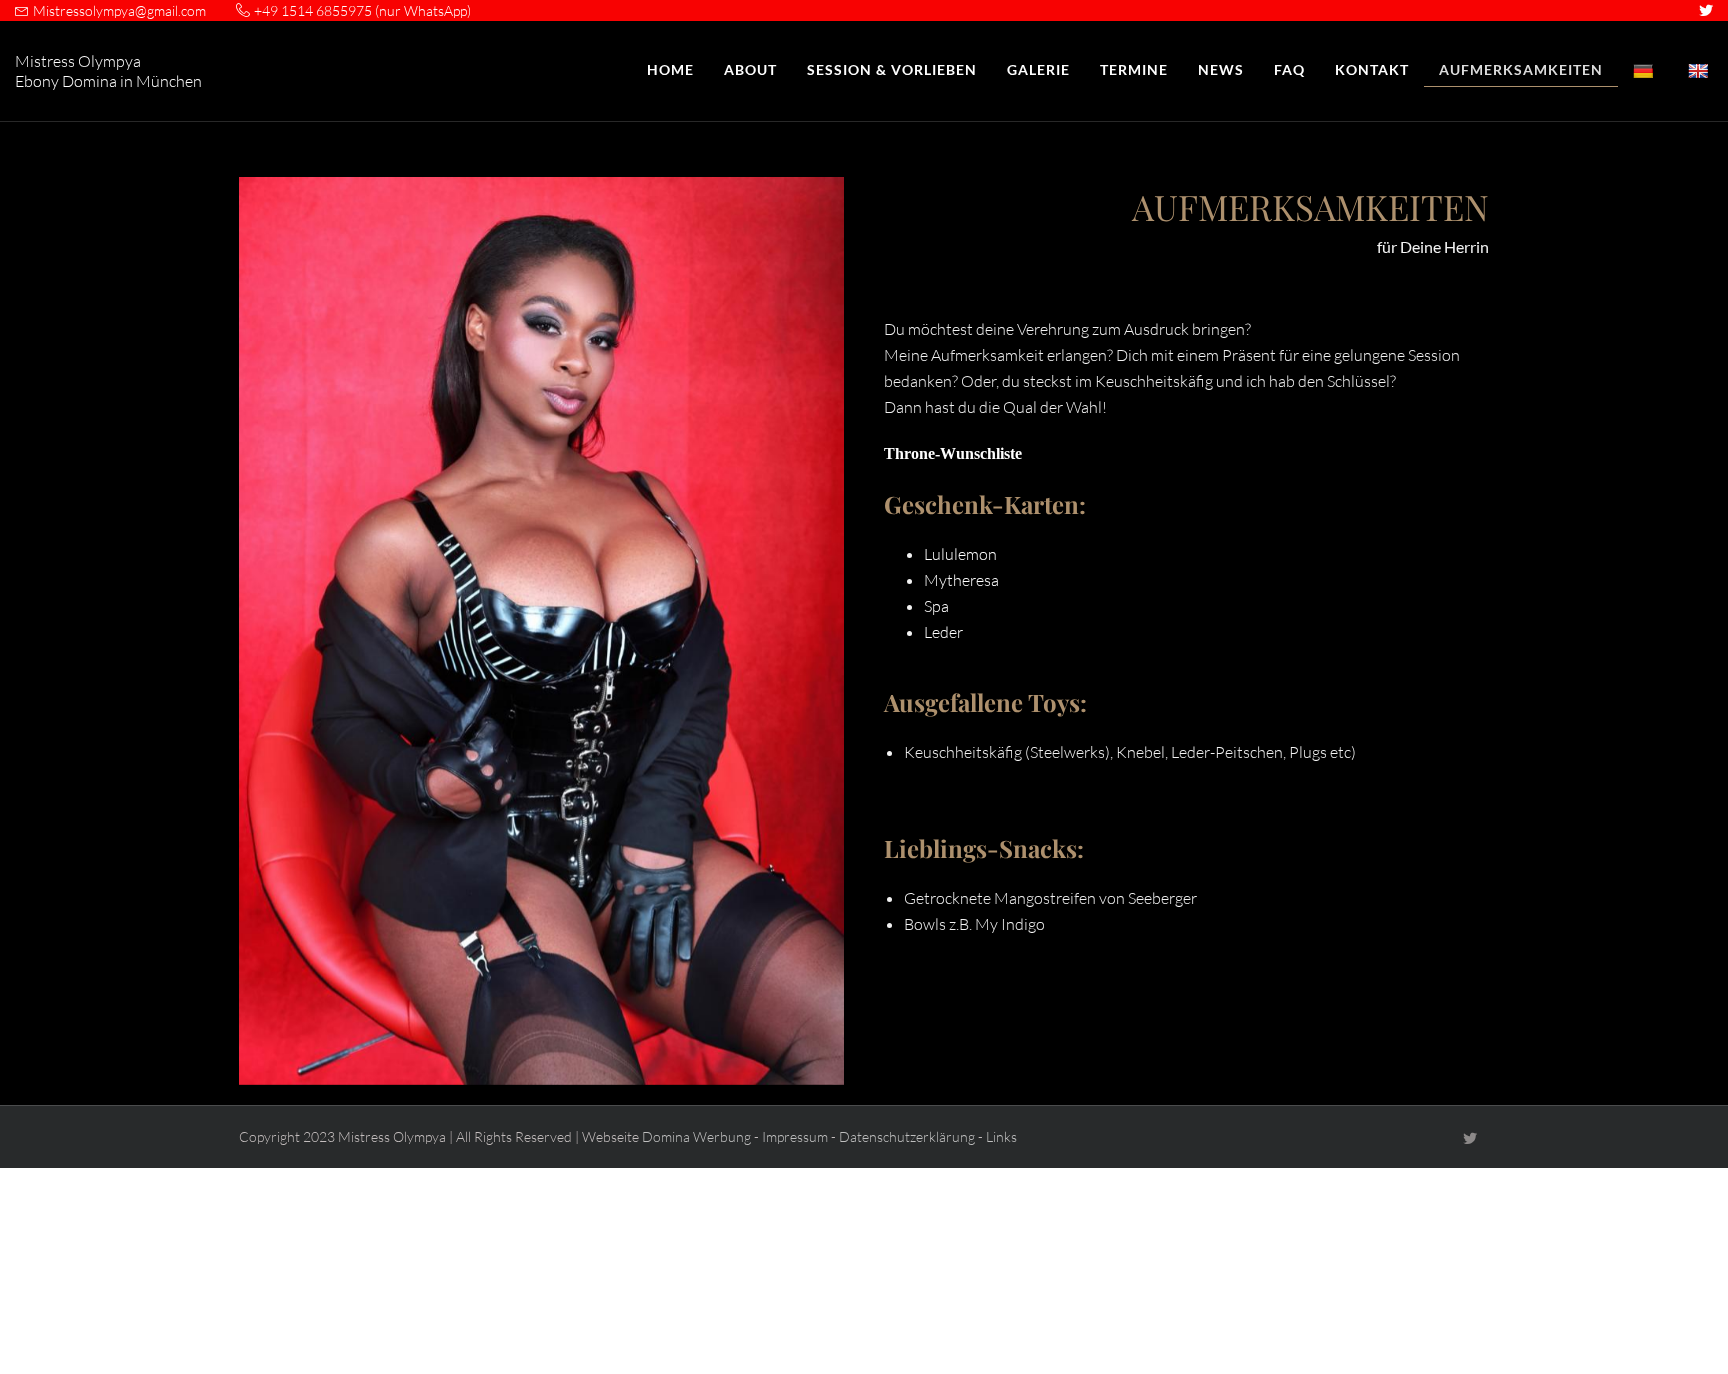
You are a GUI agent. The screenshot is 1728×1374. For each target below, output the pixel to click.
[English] (1700, 71)
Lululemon (960, 554)
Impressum (795, 1136)
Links (1001, 1136)
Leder (943, 632)
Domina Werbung (696, 1136)
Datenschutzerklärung (907, 1136)
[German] (1645, 71)
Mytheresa (961, 580)
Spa (936, 606)
